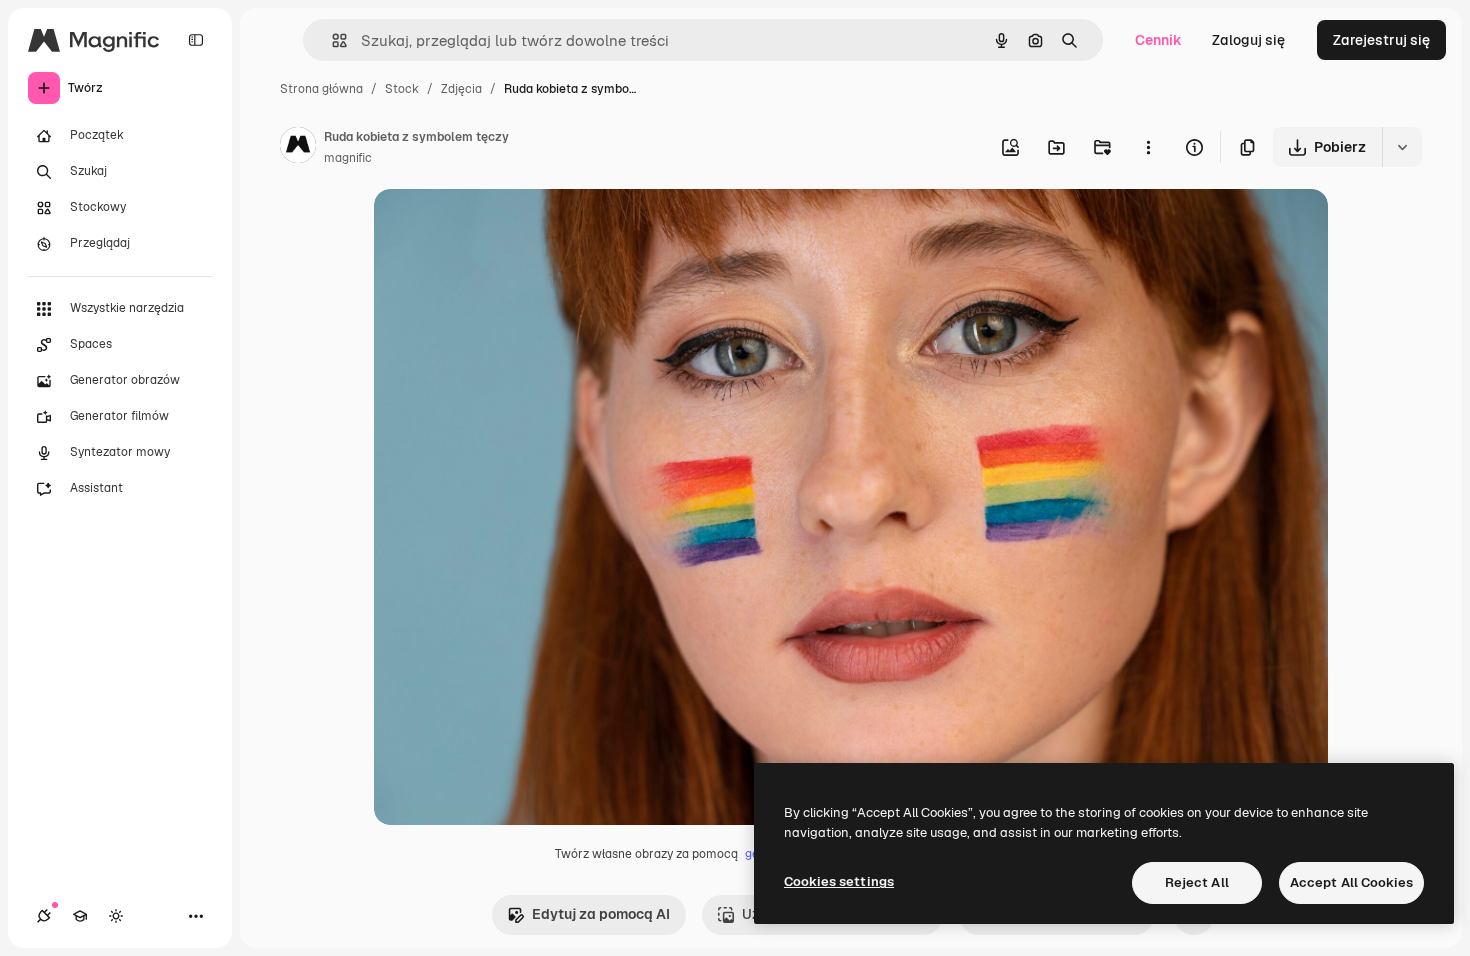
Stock (402, 89)
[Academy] (80, 916)
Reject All (1197, 882)
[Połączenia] (44, 916)
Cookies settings (839, 881)
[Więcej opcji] (1148, 147)
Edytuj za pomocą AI (601, 914)
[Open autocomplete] (331, 40)
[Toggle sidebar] (196, 40)
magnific (348, 158)
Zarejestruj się (1381, 40)
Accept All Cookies (1351, 882)
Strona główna (321, 89)
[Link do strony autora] (298, 148)
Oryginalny (512, 227)
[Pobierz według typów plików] (1402, 147)
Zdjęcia (461, 89)
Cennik (1158, 40)
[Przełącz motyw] (116, 916)
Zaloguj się (1248, 40)
